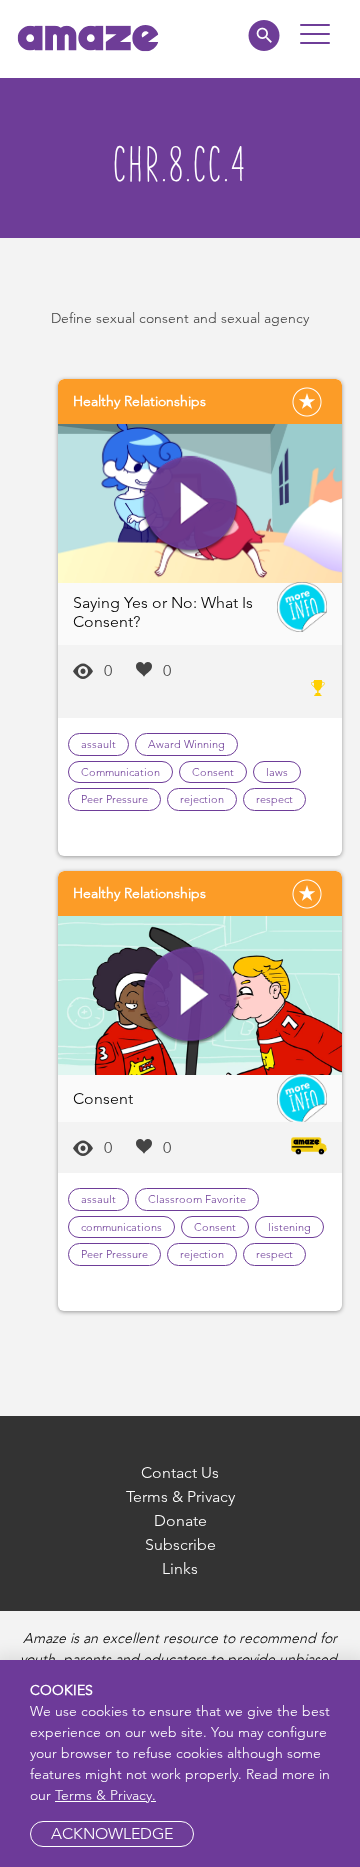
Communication (120, 772)
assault (98, 744)
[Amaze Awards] (318, 688)
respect (274, 799)
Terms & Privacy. (105, 1795)
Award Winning (186, 744)
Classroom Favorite (197, 1199)
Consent (213, 772)
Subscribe (180, 1544)
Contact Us (180, 1472)
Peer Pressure (114, 799)
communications (121, 1227)
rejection (202, 799)
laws (277, 772)
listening (289, 1227)
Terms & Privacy (180, 1496)
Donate (180, 1520)
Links (180, 1568)
